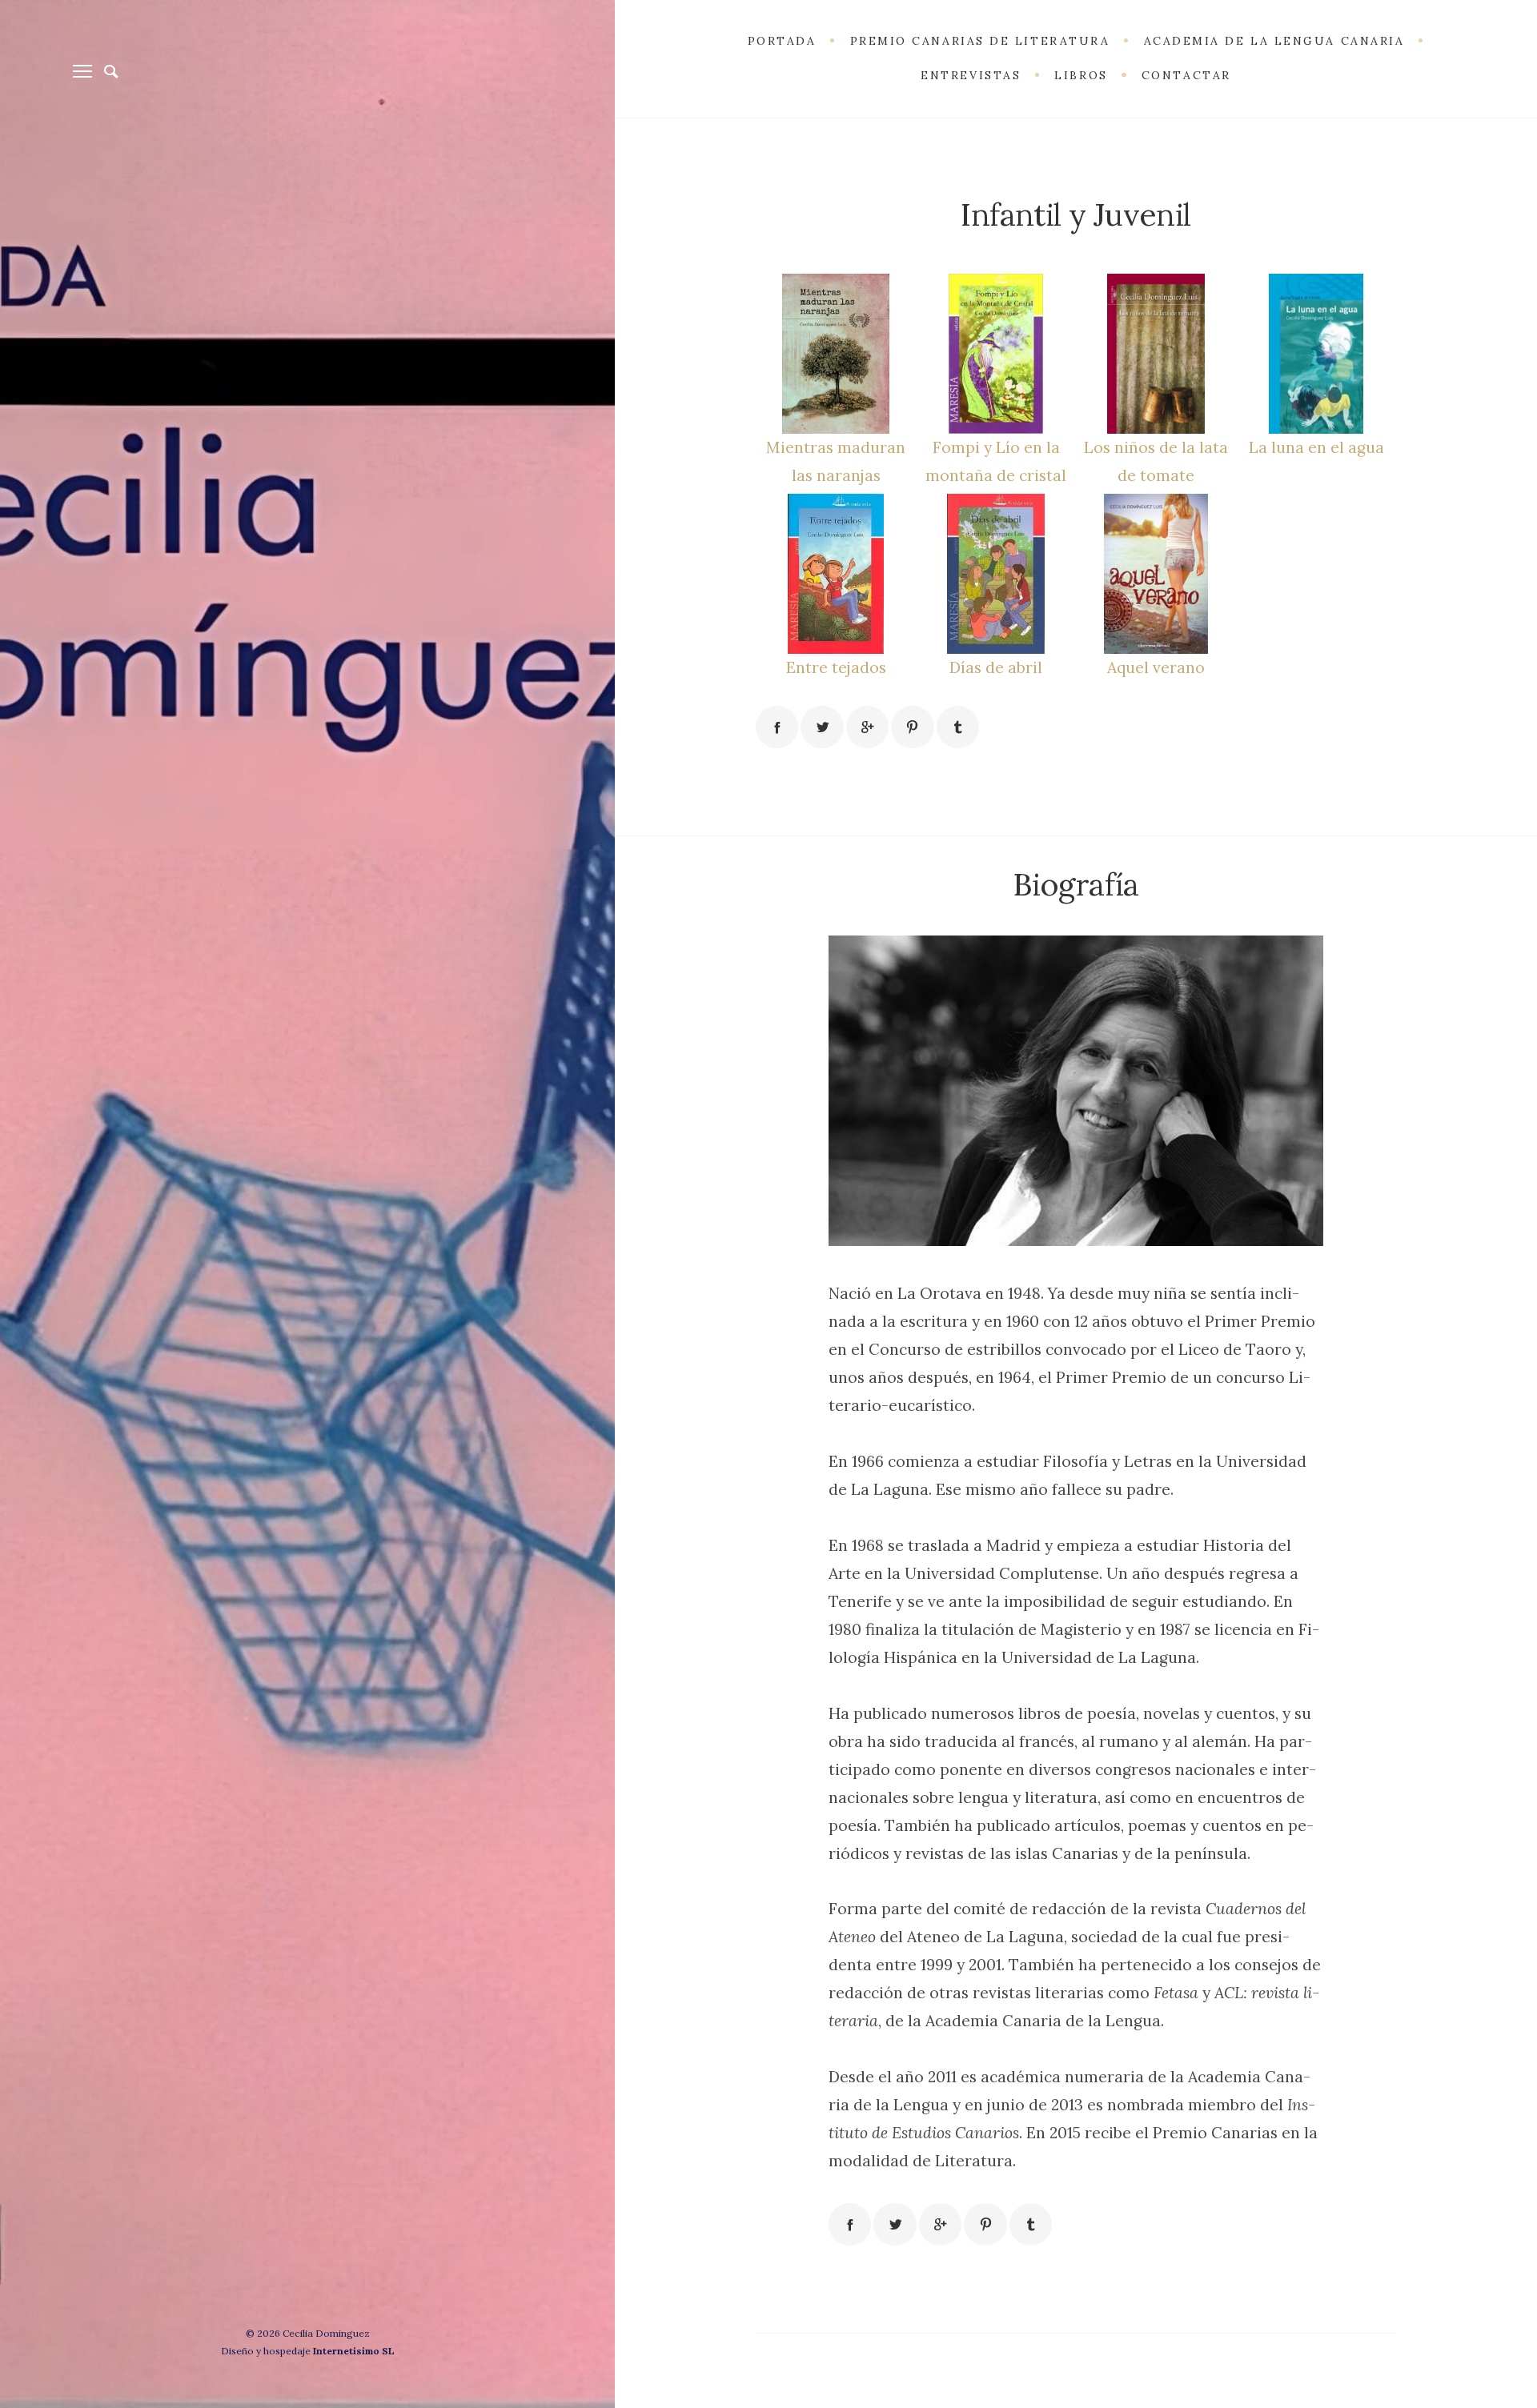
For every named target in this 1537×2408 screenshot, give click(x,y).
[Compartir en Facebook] (777, 727)
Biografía (1076, 884)
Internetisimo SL (354, 2351)
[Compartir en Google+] (867, 727)
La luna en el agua (1316, 447)
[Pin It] (912, 727)
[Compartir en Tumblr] (958, 727)
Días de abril (996, 667)
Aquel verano (1156, 667)
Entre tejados (836, 667)
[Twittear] (822, 727)
